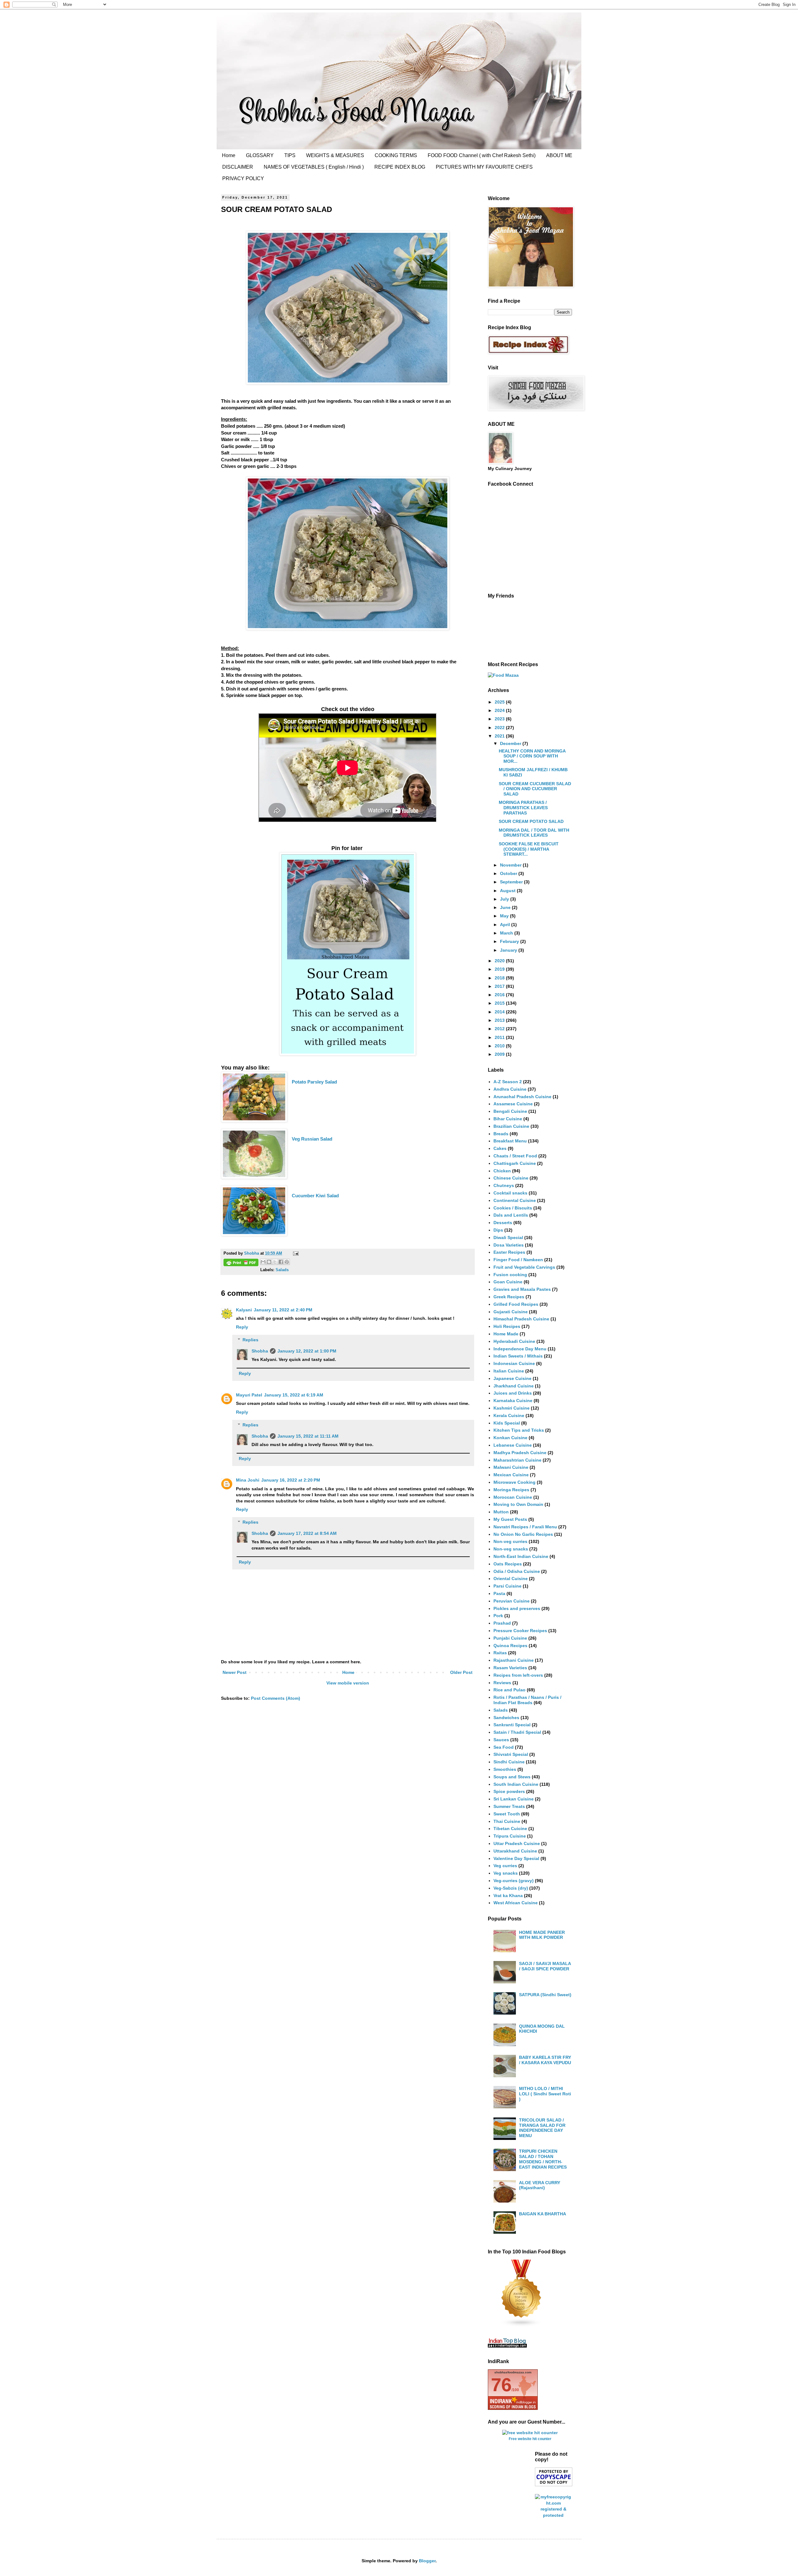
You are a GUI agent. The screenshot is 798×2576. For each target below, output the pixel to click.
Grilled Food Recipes (516, 1304)
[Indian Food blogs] (522, 2325)
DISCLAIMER (238, 167)
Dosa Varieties (509, 1245)
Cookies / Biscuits (513, 1208)
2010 (500, 1046)
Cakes (500, 1148)
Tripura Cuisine (510, 1836)
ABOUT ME (559, 155)
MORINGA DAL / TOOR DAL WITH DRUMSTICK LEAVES (534, 833)
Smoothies (505, 1769)
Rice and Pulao (510, 1690)
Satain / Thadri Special (517, 1732)
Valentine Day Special (516, 1858)
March (507, 933)
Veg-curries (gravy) (514, 1881)
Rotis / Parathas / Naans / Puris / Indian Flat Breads (527, 1700)
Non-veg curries (510, 1541)
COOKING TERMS (396, 155)
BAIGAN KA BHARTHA (543, 2214)
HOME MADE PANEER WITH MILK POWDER (542, 1935)
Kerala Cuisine (509, 1415)
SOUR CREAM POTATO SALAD (531, 821)
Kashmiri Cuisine (512, 1408)
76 (501, 2385)
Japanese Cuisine (512, 1378)
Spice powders (509, 1791)
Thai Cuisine (507, 1821)
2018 (500, 978)
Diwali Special (508, 1238)
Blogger (427, 2561)
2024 (500, 710)
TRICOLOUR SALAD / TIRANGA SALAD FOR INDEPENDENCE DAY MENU (542, 2128)
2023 (500, 719)
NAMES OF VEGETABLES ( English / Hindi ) (314, 167)
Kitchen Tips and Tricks (519, 1430)
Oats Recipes (508, 1564)
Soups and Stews (512, 1777)
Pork (498, 1616)
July (505, 899)
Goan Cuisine (508, 1282)
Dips (498, 1230)
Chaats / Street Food (515, 1156)
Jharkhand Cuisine (514, 1386)
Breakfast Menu (510, 1141)
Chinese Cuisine (511, 1178)
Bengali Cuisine (510, 1111)
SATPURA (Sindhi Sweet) (545, 1995)
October (509, 873)
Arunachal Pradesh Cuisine (522, 1097)
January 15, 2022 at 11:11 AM (308, 1436)
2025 (500, 702)
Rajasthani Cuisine (514, 1660)
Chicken (502, 1171)
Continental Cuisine (515, 1200)
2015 (500, 1003)
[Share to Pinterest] (287, 1262)
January (509, 950)
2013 (500, 1020)
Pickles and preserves (517, 1608)
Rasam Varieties (510, 1668)
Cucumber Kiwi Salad (315, 1196)
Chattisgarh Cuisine (515, 1163)
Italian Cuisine (509, 1371)
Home (229, 155)
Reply (242, 1327)
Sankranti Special (512, 1725)
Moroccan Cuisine (513, 1497)
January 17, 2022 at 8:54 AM (307, 1533)
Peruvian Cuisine (512, 1601)
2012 (500, 1029)
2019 (500, 969)
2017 (500, 986)
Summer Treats (509, 1806)
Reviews (502, 1683)
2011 (500, 1037)
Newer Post (235, 1672)
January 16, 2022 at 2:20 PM (291, 1480)
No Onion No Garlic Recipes (523, 1534)
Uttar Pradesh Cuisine (517, 1843)
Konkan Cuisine (510, 1438)
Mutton (501, 1512)
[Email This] (263, 1262)
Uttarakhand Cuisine (515, 1851)
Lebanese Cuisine (513, 1445)
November (511, 865)
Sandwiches (506, 1718)
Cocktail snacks (510, 1193)
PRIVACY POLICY (243, 178)
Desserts (503, 1223)
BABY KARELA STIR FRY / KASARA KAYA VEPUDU (545, 2060)
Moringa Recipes (511, 1490)
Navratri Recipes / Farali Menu (525, 1527)
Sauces (501, 1740)
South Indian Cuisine (516, 1784)
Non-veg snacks (511, 1549)
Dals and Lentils (511, 1215)
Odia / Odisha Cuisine (517, 1571)
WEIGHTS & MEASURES (335, 155)
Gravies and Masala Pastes (522, 1289)
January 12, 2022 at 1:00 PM (307, 1351)
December (511, 743)
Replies (250, 1340)
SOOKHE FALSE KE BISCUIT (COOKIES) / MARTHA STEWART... (529, 849)
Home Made (506, 1334)
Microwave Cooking (514, 1482)
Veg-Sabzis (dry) (511, 1888)
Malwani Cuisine (511, 1467)
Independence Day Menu (520, 1349)
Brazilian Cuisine (511, 1126)
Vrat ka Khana (508, 1896)
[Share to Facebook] (281, 1262)
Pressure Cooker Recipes (520, 1631)
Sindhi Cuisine (509, 1762)
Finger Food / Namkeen (518, 1260)
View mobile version (348, 1683)
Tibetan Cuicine (510, 1829)
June (506, 907)
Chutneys (504, 1185)
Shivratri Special (511, 1754)
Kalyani (244, 1310)
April (506, 925)
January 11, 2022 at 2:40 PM (283, 1310)
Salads (282, 1270)
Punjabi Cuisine (510, 1638)
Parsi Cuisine (507, 1586)
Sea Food (504, 1747)
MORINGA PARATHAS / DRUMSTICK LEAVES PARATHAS (523, 808)
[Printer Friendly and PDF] (241, 1263)
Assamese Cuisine (513, 1104)
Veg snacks (506, 1873)
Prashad (502, 1623)
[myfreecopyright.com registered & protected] (554, 2515)
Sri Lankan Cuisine (514, 1799)
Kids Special (507, 1423)
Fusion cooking (510, 1275)
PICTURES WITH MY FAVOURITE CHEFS (484, 167)
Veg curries (505, 1866)
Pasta (499, 1593)
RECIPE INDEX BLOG (400, 167)
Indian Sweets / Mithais (518, 1356)
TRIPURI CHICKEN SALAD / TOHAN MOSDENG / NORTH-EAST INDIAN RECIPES (543, 2159)
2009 (500, 1054)
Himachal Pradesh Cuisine (521, 1319)
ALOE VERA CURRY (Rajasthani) (540, 2185)
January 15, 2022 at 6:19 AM (294, 1395)
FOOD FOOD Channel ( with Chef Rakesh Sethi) (482, 155)
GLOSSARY (260, 155)
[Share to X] (275, 1262)
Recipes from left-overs (518, 1675)
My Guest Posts (510, 1519)
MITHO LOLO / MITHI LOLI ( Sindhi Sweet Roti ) (545, 2094)
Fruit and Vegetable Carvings (524, 1267)
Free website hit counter (530, 2439)
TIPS (290, 155)
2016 (500, 995)
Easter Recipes (509, 1252)
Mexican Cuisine (511, 1475)
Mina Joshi (248, 1480)
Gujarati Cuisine (511, 1312)
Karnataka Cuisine (513, 1401)
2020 (500, 961)
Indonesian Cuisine (514, 1363)
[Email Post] (295, 1253)
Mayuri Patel (249, 1395)
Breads (501, 1134)
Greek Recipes (509, 1297)
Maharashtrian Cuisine (517, 1460)
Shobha (260, 1351)
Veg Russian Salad (312, 1139)
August (508, 891)
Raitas (500, 1653)
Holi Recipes (507, 1326)
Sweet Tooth (507, 1814)
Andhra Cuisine (510, 1089)
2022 (500, 728)
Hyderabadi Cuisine (514, 1341)
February (510, 941)
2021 (500, 736)
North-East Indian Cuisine (521, 1556)
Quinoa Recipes (510, 1646)
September (512, 882)
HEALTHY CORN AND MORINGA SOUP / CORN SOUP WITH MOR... (532, 756)
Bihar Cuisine (508, 1119)
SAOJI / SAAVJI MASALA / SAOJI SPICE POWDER (545, 1966)
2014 (500, 1012)
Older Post (461, 1672)
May (505, 916)
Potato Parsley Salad (314, 1082)
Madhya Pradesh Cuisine (520, 1453)
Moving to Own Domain (518, 1504)
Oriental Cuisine (511, 1579)
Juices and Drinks (513, 1393)
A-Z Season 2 (508, 1082)
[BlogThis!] (269, 1262)
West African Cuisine (516, 1903)
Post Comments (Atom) (276, 1698)
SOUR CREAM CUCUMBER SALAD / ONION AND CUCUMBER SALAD (535, 789)
